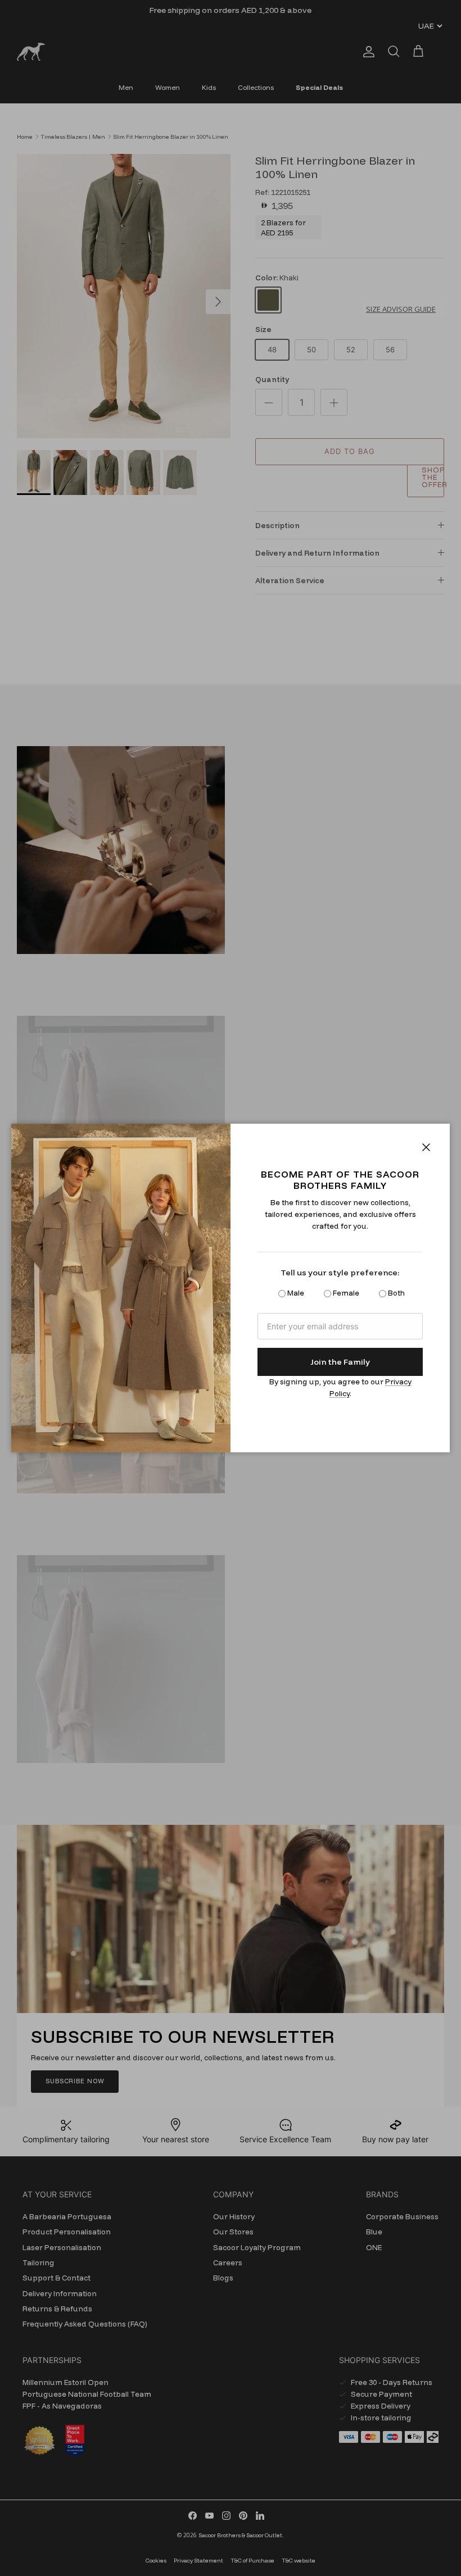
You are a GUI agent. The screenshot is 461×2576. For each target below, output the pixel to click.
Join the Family (340, 1362)
